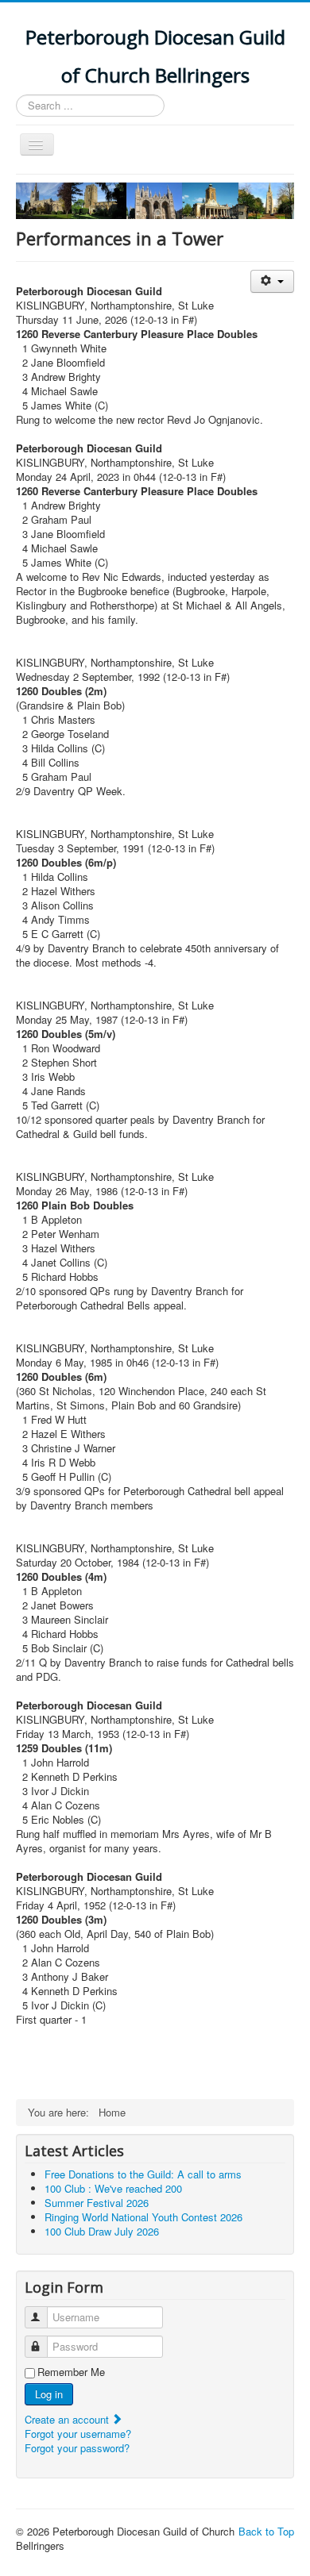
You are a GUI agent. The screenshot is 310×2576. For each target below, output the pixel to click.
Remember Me (71, 2372)
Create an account (68, 2419)
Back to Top (266, 2531)
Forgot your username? (78, 2434)
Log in (49, 2394)
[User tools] (272, 281)
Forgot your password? (77, 2448)
